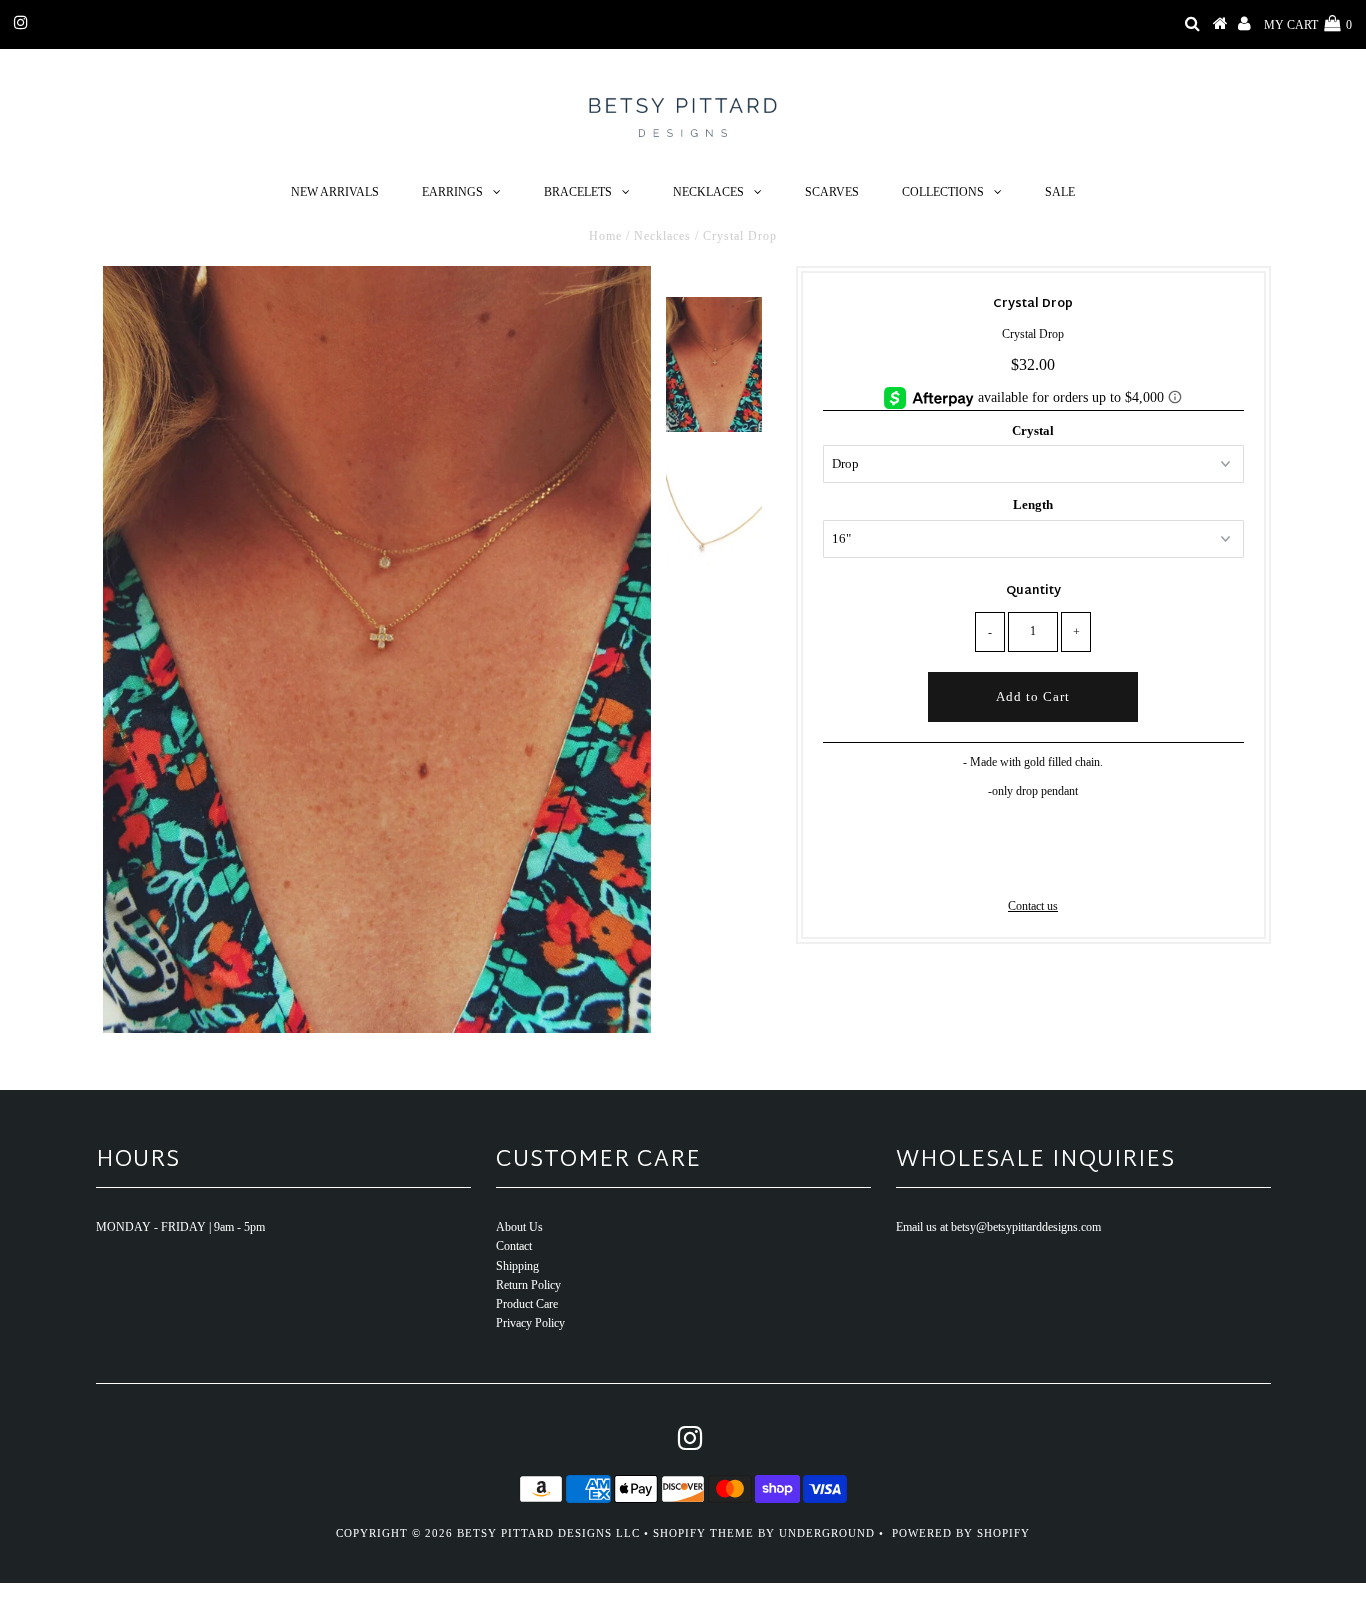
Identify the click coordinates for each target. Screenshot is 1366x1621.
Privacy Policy (530, 1323)
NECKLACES (708, 192)
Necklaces (662, 236)
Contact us (1033, 906)
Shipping (517, 1266)
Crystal (1033, 430)
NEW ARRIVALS (335, 192)
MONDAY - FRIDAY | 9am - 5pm (180, 1227)
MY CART (1308, 25)
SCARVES (832, 192)
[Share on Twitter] (1030, 867)
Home (605, 236)
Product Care (527, 1304)
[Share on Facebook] (999, 867)
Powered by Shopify (961, 1533)
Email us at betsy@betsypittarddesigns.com (998, 1227)
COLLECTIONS (943, 192)
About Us (519, 1227)
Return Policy (528, 1285)
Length (1033, 504)
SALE (1060, 192)
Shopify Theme (703, 1533)
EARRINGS (452, 192)
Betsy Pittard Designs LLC (548, 1533)
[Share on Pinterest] (1064, 867)
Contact (514, 1246)
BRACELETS (578, 192)
